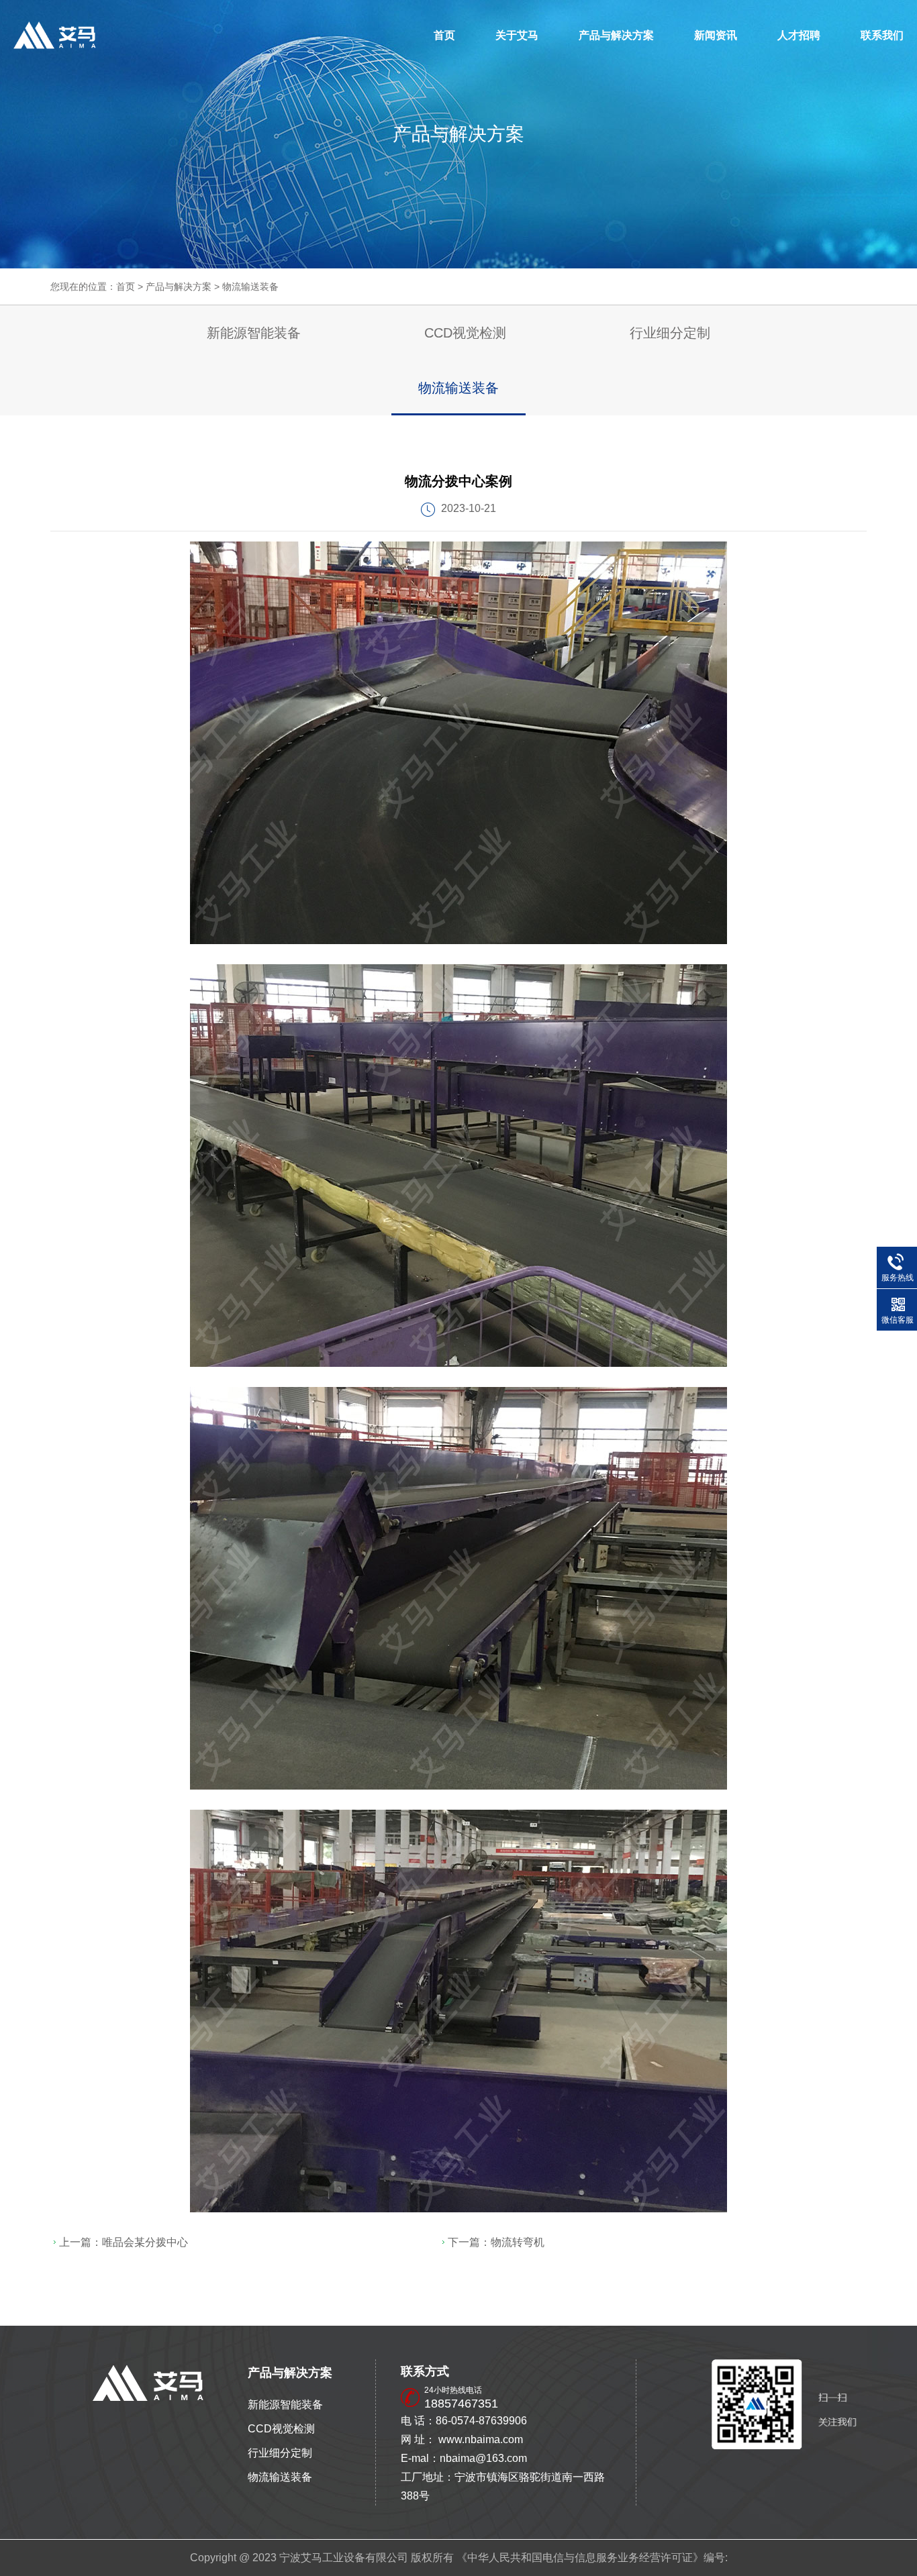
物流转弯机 (518, 2242)
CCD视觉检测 (465, 333)
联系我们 (882, 35)
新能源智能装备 (254, 333)
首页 (444, 35)
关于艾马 (517, 35)
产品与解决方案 (616, 35)
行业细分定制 (670, 333)
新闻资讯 (716, 35)
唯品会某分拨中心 (145, 2242)
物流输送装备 (250, 287)
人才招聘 (799, 35)
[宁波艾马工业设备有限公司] (55, 35)
